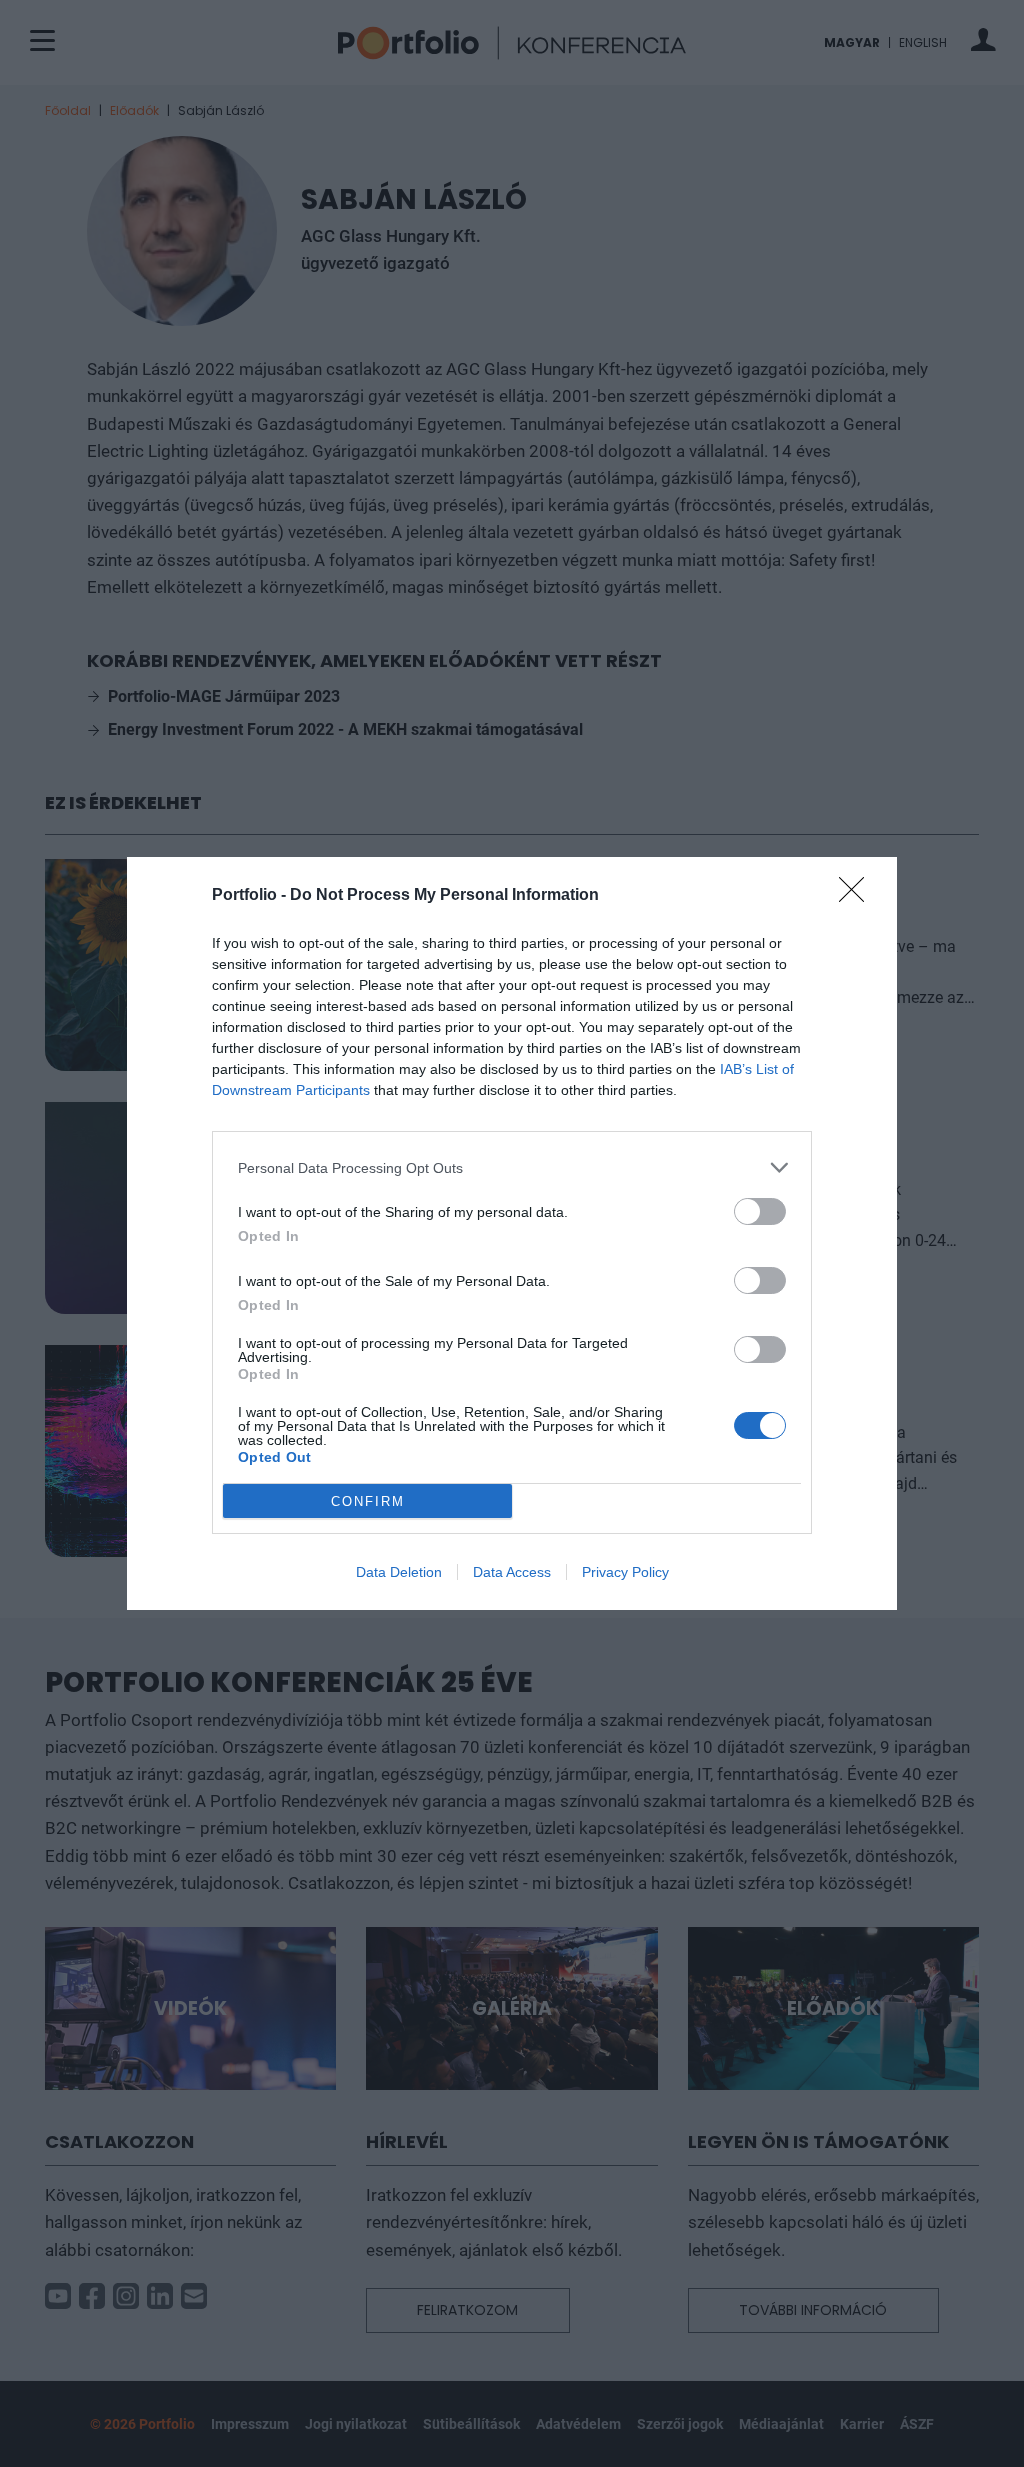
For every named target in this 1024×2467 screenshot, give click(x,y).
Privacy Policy (625, 1572)
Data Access (512, 1572)
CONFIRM (368, 1501)
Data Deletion (399, 1572)
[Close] (858, 896)
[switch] (760, 1211)
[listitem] (512, 1167)
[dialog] (512, 1233)
